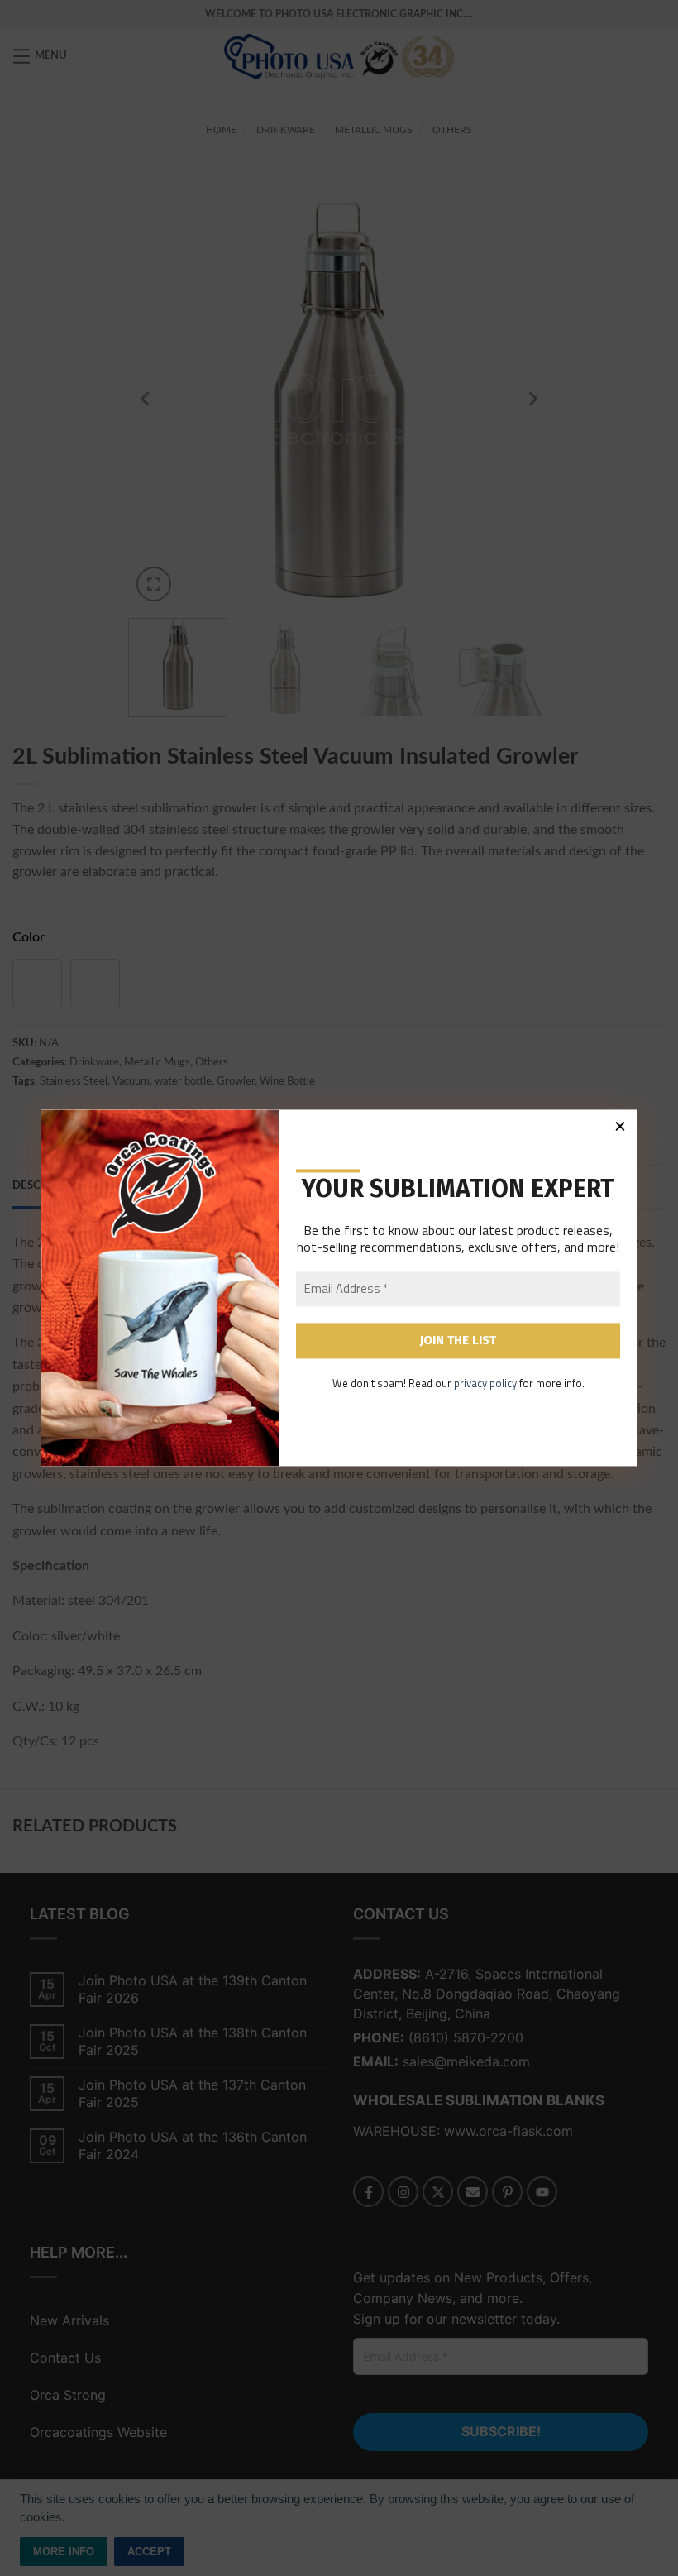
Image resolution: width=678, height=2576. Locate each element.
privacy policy (485, 1383)
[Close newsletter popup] (620, 1126)
